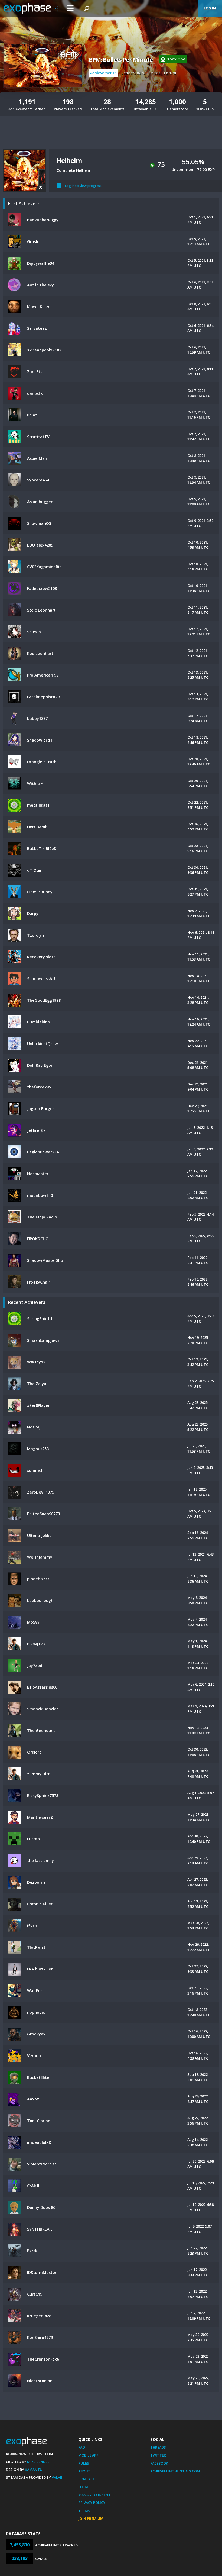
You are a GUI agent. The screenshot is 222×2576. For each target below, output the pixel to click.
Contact (87, 2479)
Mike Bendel (38, 2462)
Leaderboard (134, 73)
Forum (170, 73)
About (84, 2471)
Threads (158, 2447)
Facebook (159, 2463)
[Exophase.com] (31, 8)
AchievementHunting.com (175, 2471)
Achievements (103, 73)
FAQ (82, 2447)
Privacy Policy (92, 2503)
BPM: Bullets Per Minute (121, 60)
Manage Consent (94, 2495)
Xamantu (34, 2470)
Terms (84, 2511)
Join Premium (91, 2519)
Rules (84, 2463)
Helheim (69, 160)
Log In (210, 8)
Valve (57, 2477)
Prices (155, 73)
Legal (84, 2487)
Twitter (158, 2455)
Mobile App (88, 2455)
